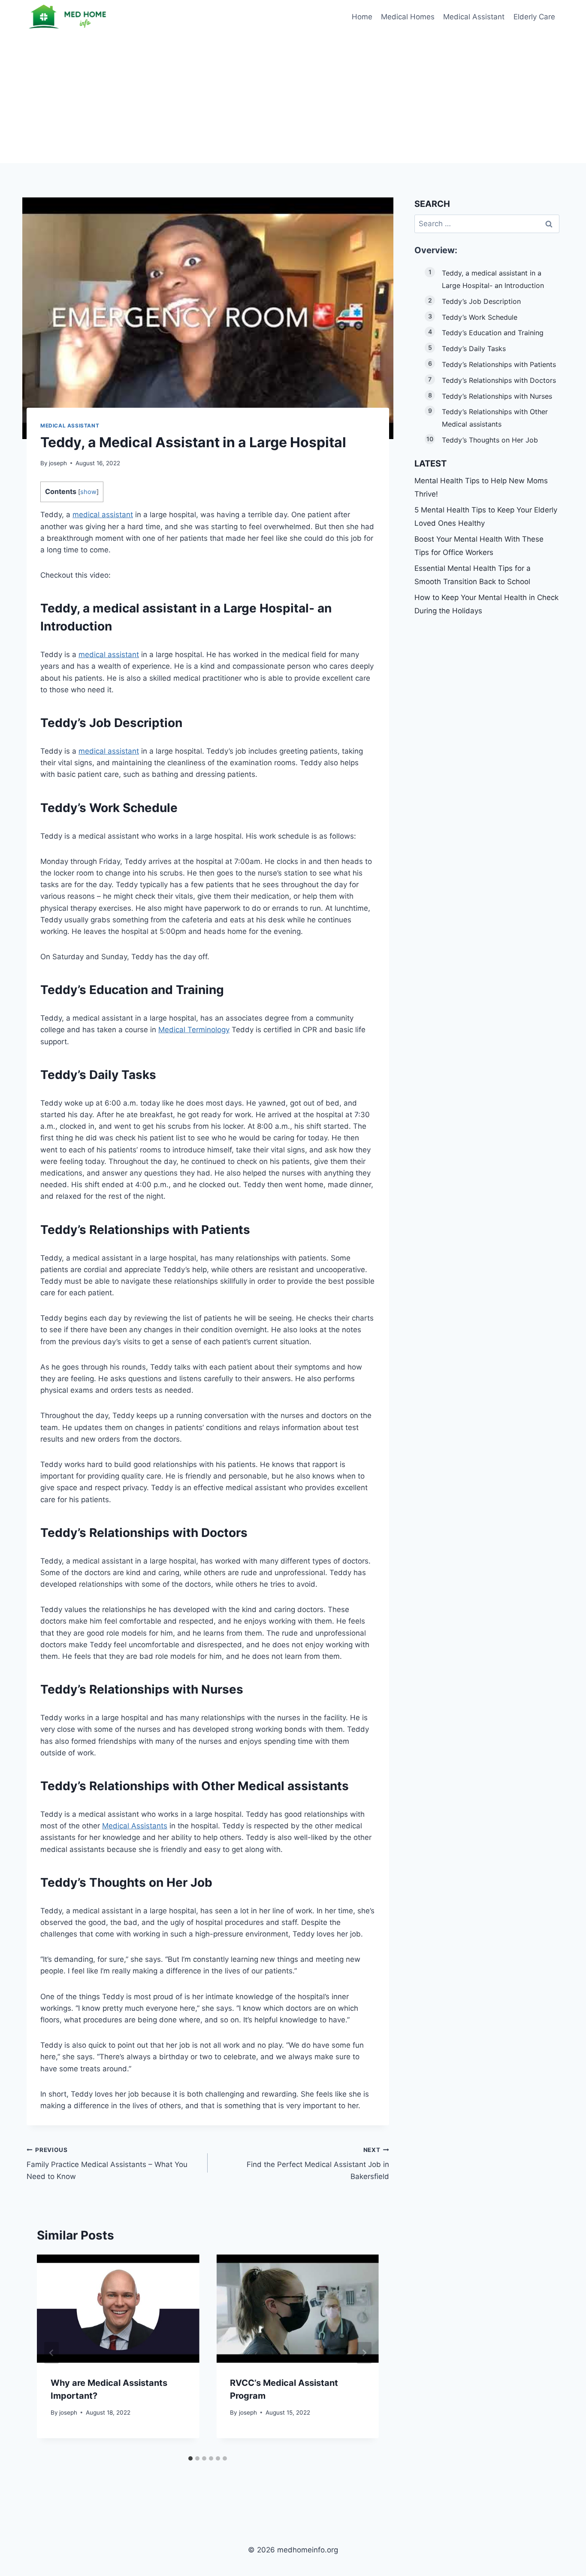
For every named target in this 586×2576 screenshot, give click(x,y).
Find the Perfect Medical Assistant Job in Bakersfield (318, 2164)
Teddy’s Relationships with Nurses (497, 396)
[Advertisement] (293, 99)
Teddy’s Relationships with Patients (499, 364)
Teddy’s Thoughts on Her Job (490, 440)
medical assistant (103, 515)
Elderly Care (534, 17)
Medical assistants (293, 1786)
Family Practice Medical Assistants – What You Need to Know (107, 2164)
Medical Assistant (474, 17)
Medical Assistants (135, 1826)
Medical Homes (408, 17)
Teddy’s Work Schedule (480, 317)
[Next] (364, 2353)
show (88, 492)
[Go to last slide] (51, 2353)
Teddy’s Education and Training (493, 333)
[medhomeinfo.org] (69, 17)
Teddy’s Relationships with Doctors (499, 380)
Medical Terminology (194, 1030)
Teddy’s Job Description (481, 301)
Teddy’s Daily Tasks (474, 349)
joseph (58, 463)
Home (362, 17)
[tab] (190, 2458)
